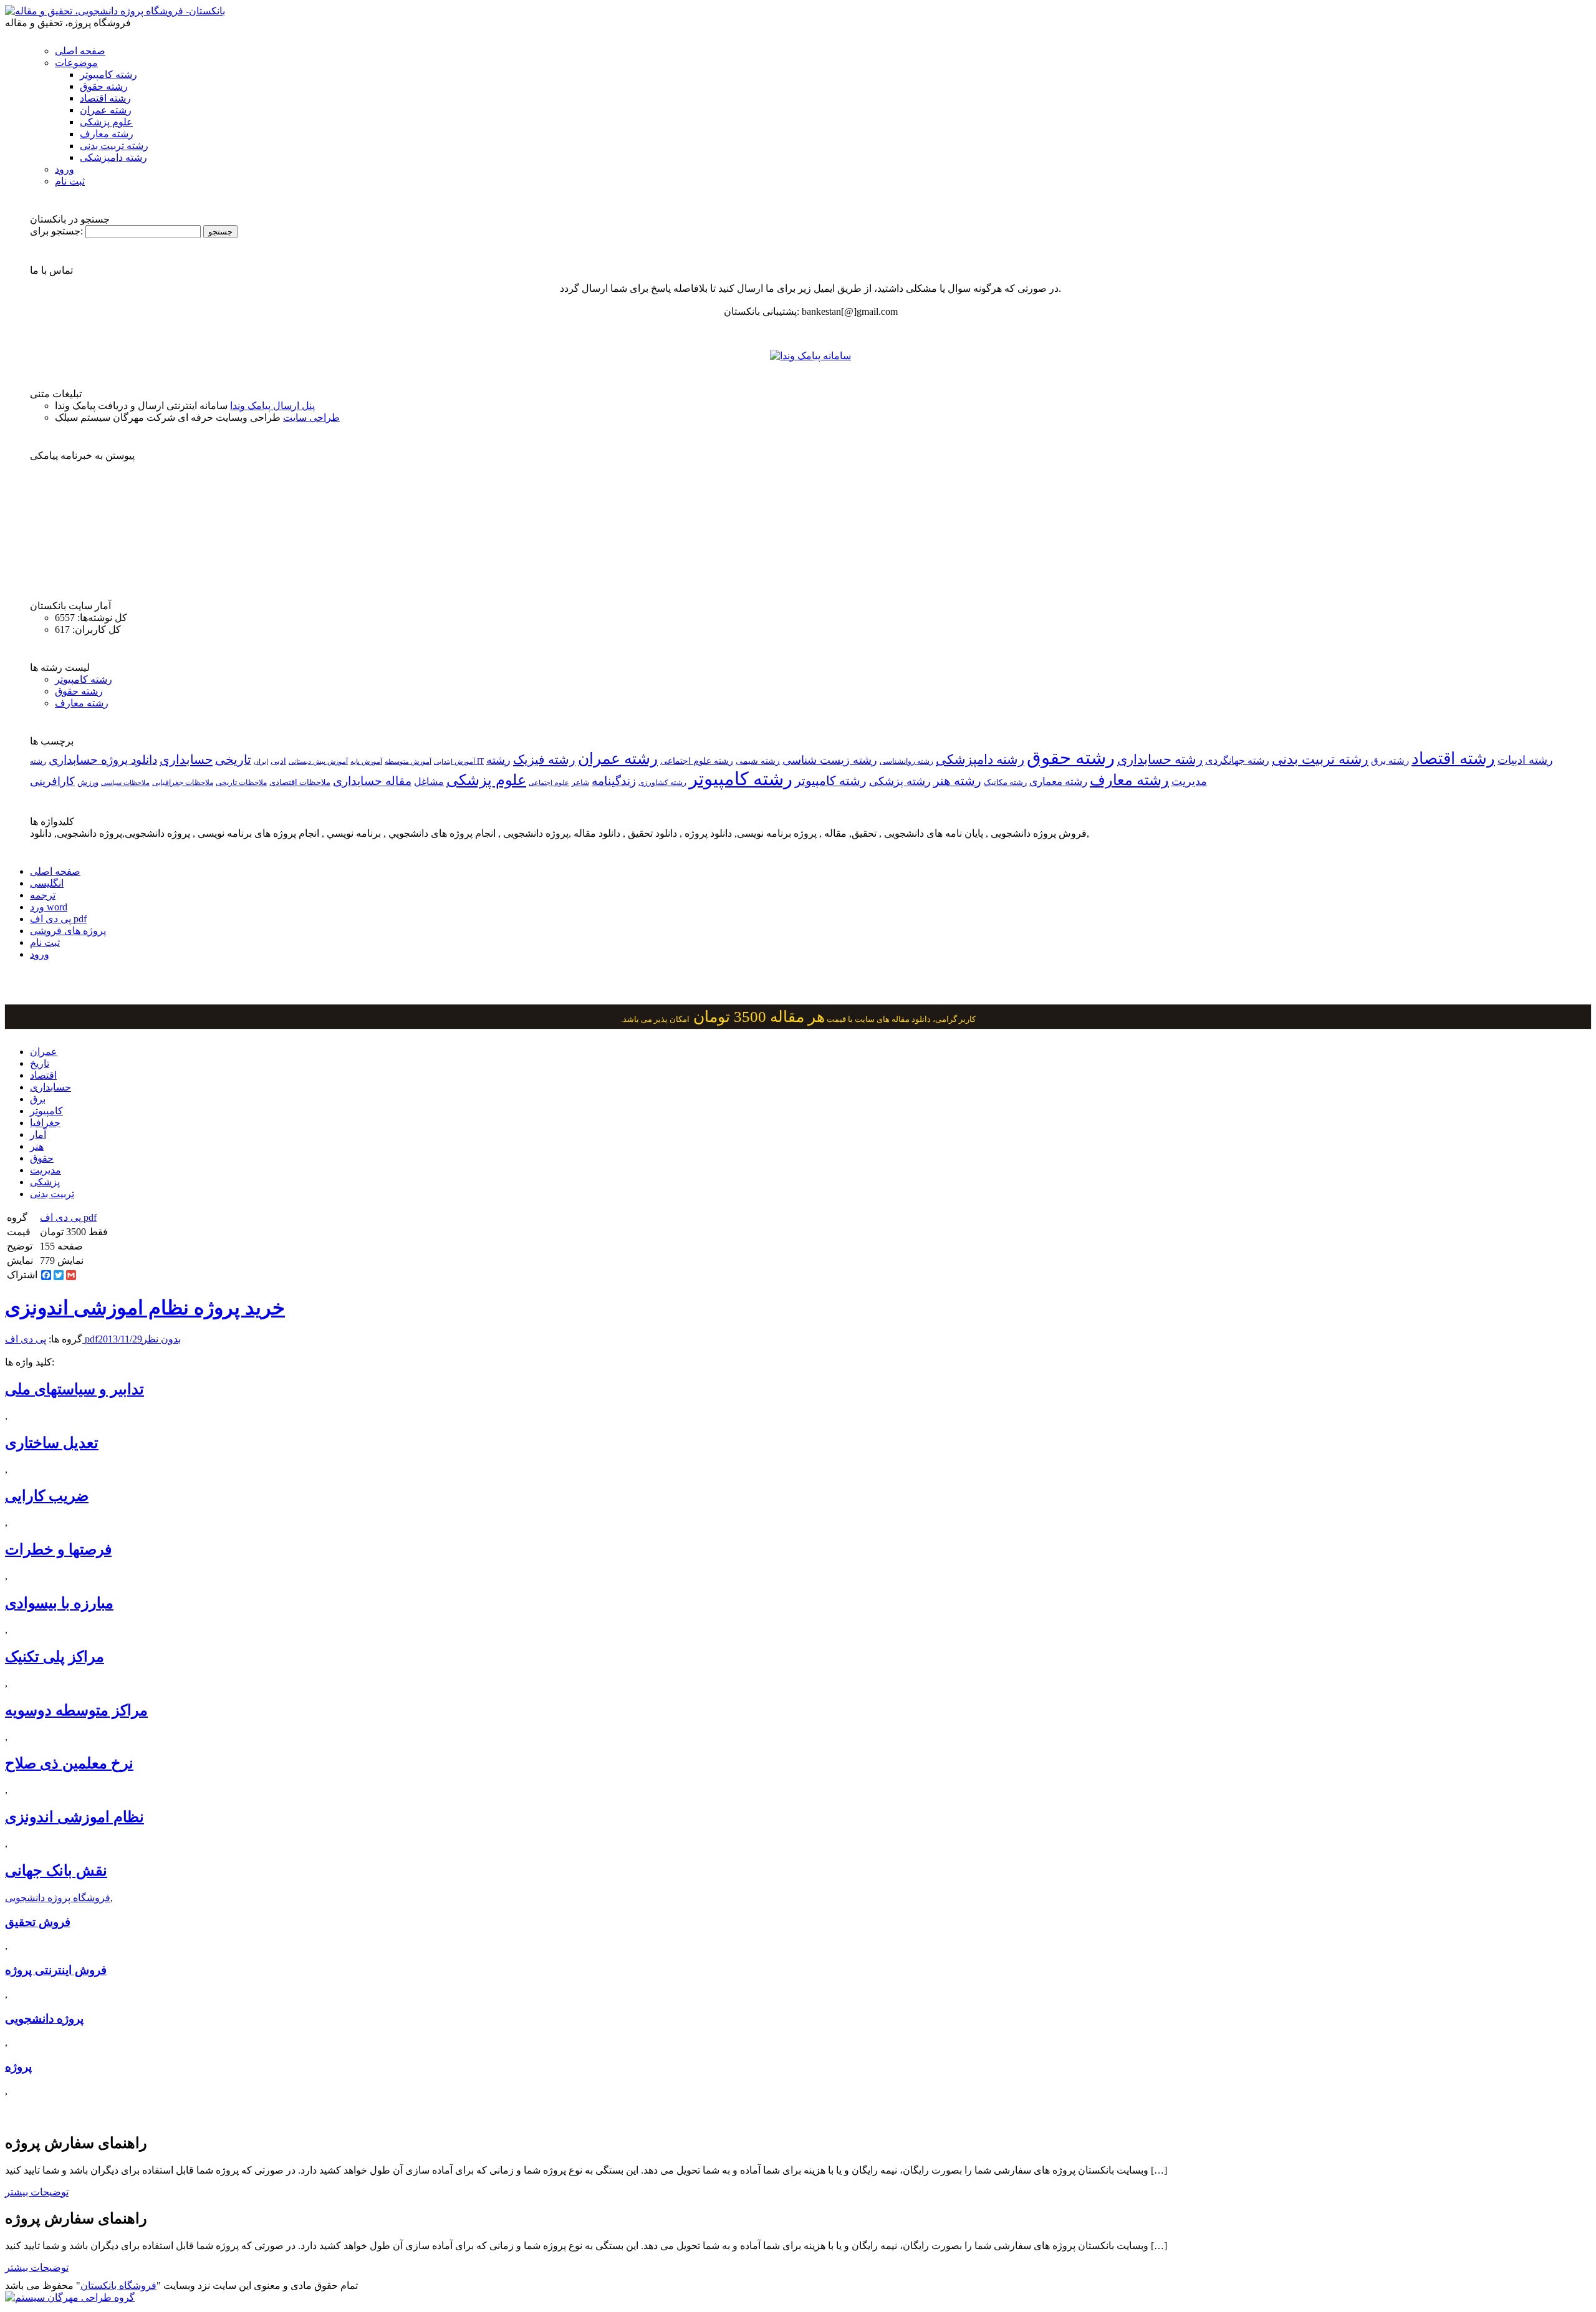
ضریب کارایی (47, 1496)
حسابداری (186, 759)
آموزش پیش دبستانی (318, 761)
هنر (37, 1146)
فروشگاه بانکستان (118, 2286)
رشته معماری (1058, 782)
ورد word (49, 907)
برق (38, 1099)
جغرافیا (45, 1123)
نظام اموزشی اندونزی (75, 1817)
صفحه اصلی (80, 51)
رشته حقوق (104, 86)
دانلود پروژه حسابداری (103, 760)
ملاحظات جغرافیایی (183, 783)
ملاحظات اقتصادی (300, 783)
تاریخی (233, 759)
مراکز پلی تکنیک (55, 1657)
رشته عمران (106, 110)
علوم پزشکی (106, 122)
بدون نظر (161, 1339)
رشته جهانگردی (1237, 760)
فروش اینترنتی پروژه (56, 1970)
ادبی (278, 761)
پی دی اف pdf (58, 919)
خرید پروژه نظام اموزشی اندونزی (145, 1308)
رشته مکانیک (1005, 783)
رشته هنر (957, 781)
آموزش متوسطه (408, 761)
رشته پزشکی (900, 781)
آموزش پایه (366, 761)
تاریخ (40, 1063)
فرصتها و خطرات (58, 1549)
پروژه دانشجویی (44, 2019)
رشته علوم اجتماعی (697, 761)
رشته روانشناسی (906, 762)
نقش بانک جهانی (56, 1871)
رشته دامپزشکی (113, 157)
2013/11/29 (120, 1339)
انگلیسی (47, 883)
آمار (38, 1134)
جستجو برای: (56, 231)
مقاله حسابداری (372, 781)
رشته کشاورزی (662, 783)
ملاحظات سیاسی (125, 783)
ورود (65, 169)
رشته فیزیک (544, 759)
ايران (261, 762)
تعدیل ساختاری (52, 1443)
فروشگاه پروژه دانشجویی (58, 1898)
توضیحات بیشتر (37, 2192)
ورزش (88, 783)
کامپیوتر (46, 1111)
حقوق (42, 1158)
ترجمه (43, 895)
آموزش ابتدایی (454, 761)
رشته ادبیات (1525, 760)
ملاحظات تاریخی (241, 783)
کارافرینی (52, 781)
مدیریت (46, 1170)
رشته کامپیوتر (108, 75)
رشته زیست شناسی (830, 760)
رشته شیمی (758, 761)
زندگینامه (614, 781)
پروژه (18, 2067)
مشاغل (429, 782)
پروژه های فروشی (68, 931)
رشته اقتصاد (105, 98)
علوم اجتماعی (549, 783)
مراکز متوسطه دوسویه (76, 1710)
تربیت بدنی (52, 1194)
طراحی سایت (311, 417)
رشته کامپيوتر (831, 781)
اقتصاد (43, 1075)
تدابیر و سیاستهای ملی (75, 1389)
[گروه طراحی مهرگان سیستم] (70, 2297)
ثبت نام (70, 181)
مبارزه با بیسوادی (59, 1603)
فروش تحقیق (38, 1922)
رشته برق (1390, 761)
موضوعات (76, 63)
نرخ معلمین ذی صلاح (69, 1763)
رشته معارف (107, 134)
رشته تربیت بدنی (114, 146)
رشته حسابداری (1160, 759)
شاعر (580, 783)
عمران (44, 1052)
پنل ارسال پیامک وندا (272, 406)
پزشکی (45, 1182)
